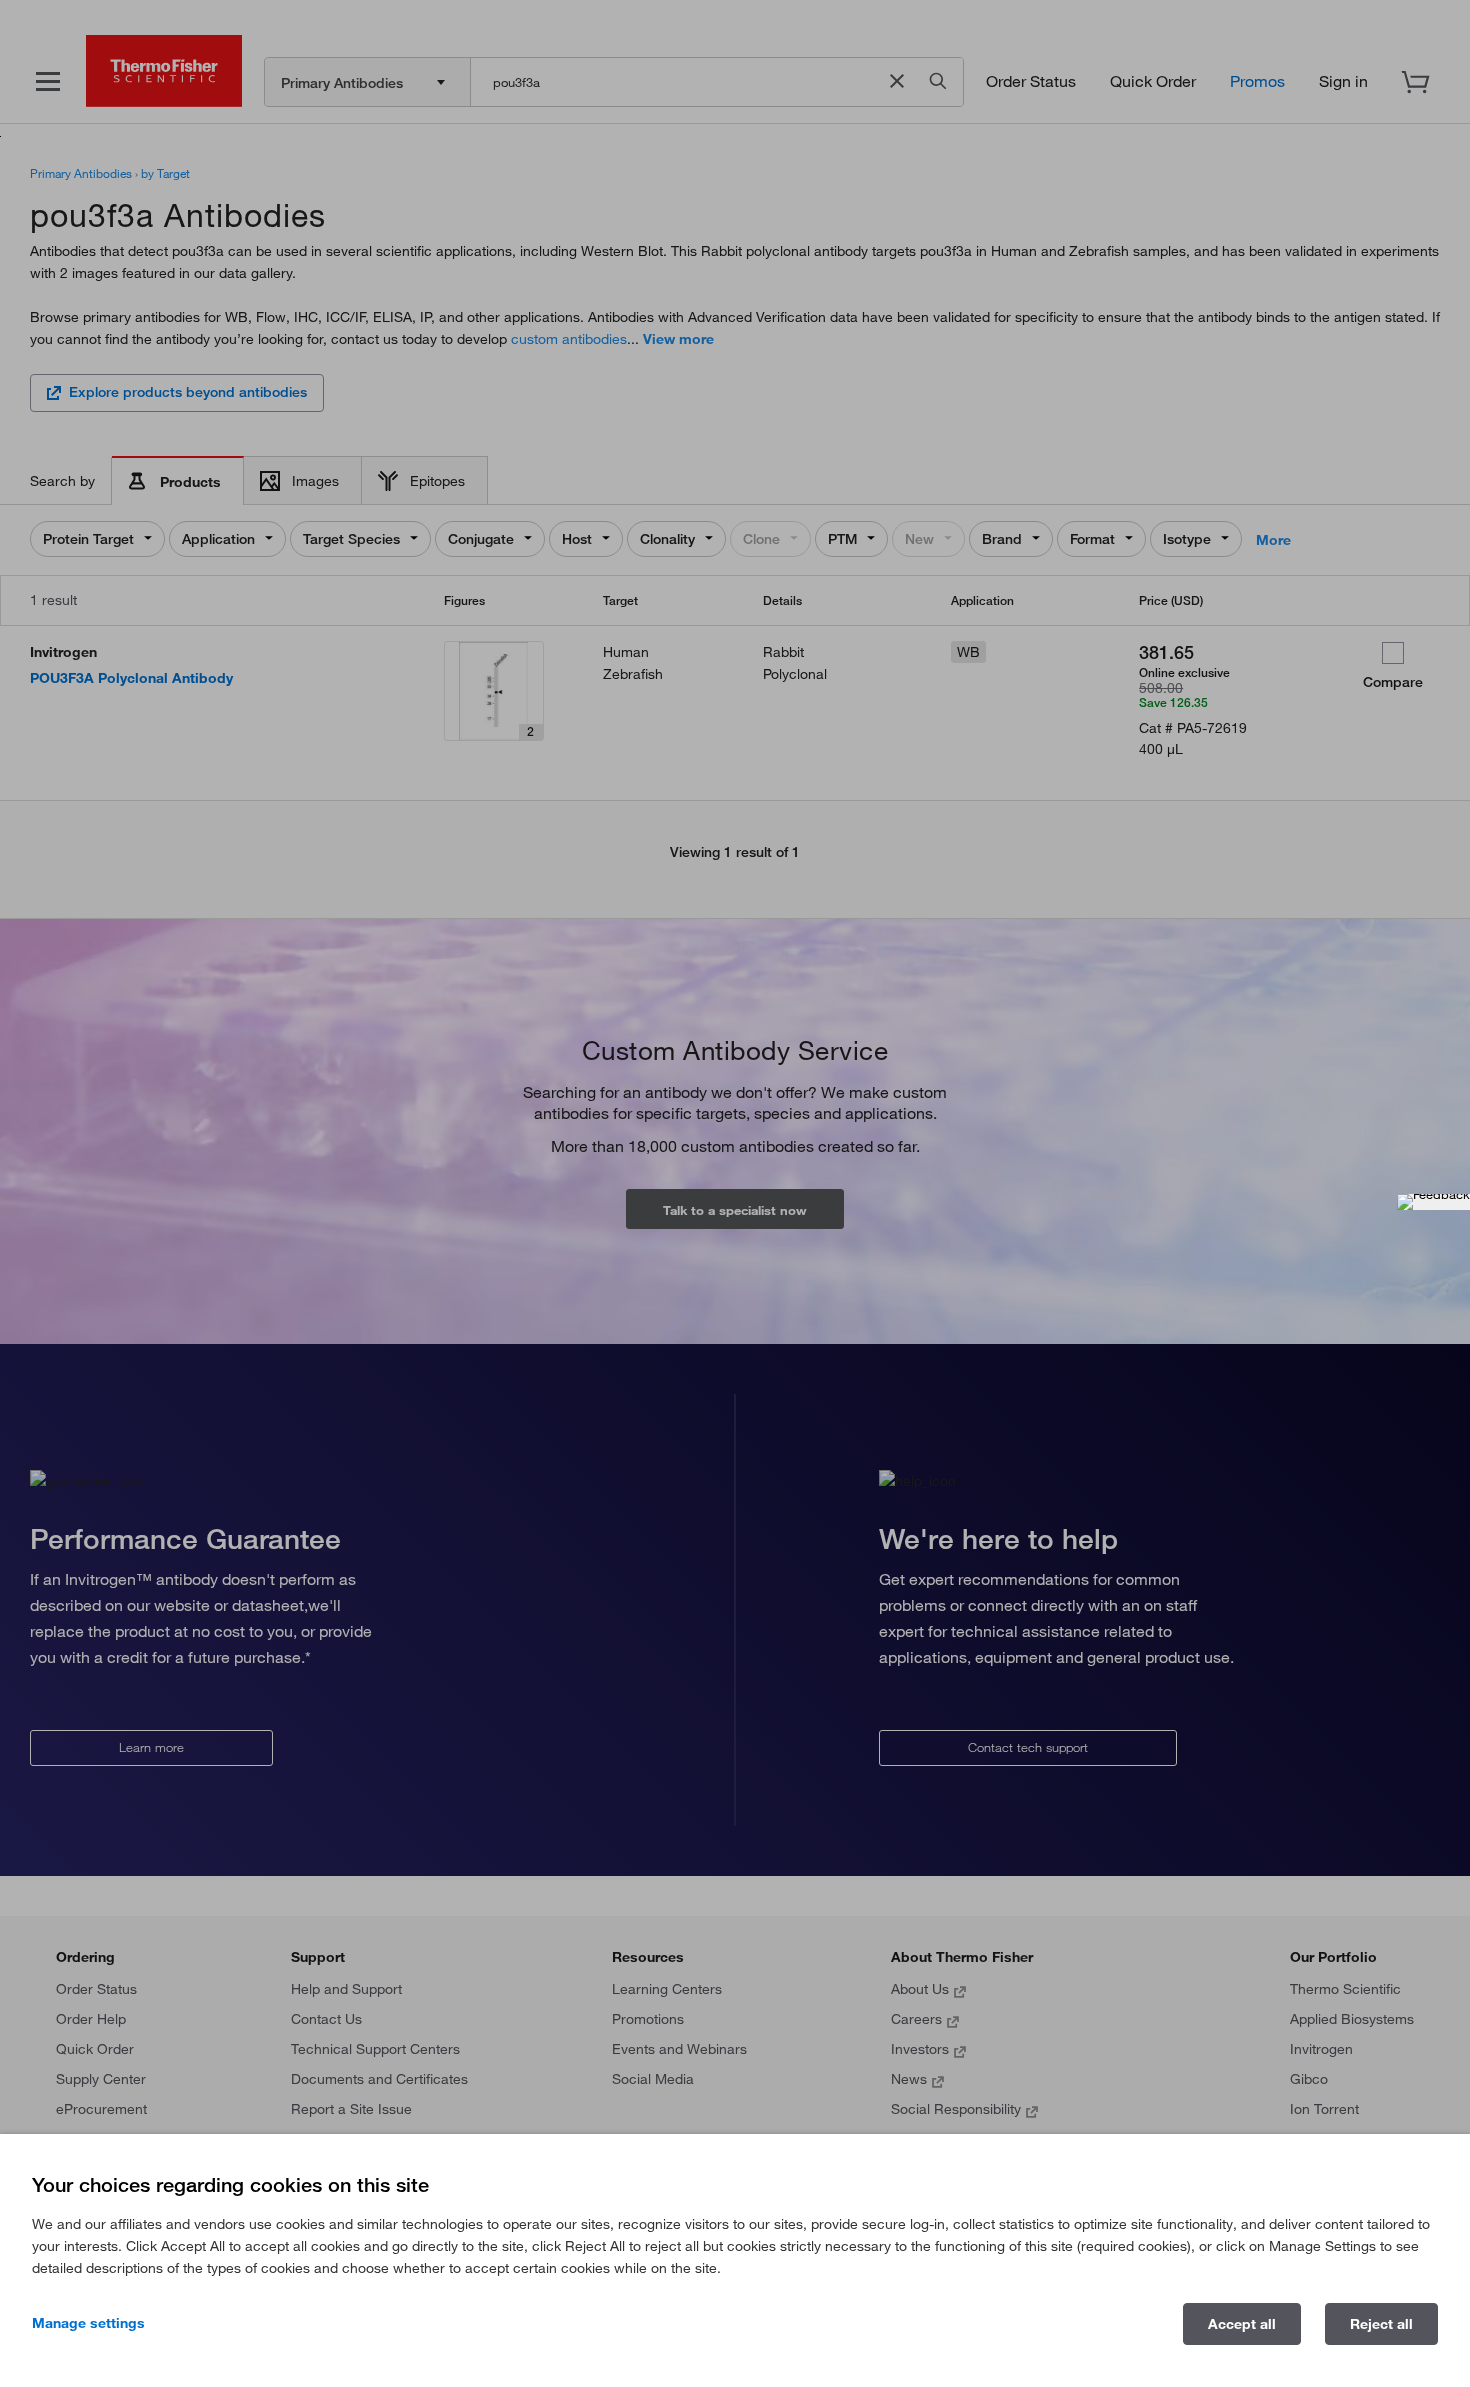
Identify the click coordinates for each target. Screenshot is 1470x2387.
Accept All (1242, 2324)
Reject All (1381, 2324)
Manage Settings (88, 2323)
